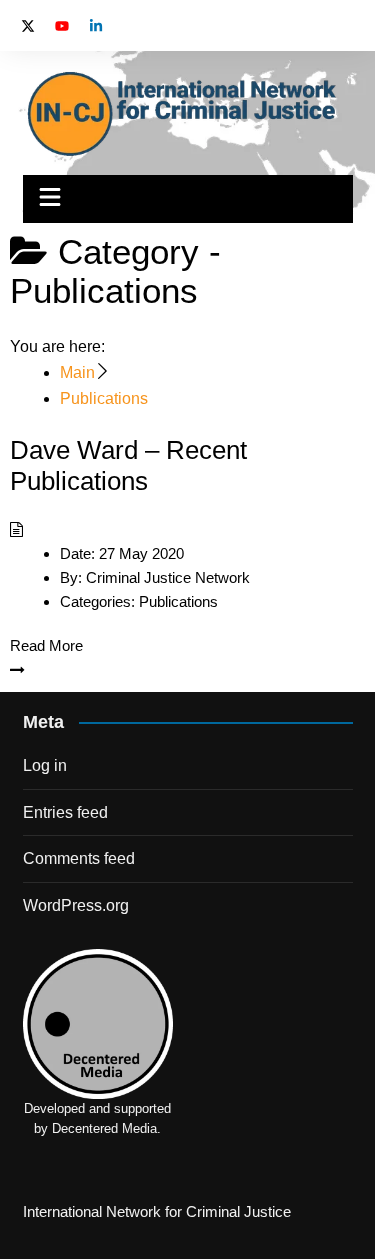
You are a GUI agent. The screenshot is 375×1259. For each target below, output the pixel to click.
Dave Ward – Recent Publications (128, 465)
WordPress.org (76, 905)
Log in (45, 765)
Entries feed (65, 812)
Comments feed (79, 858)
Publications (178, 601)
